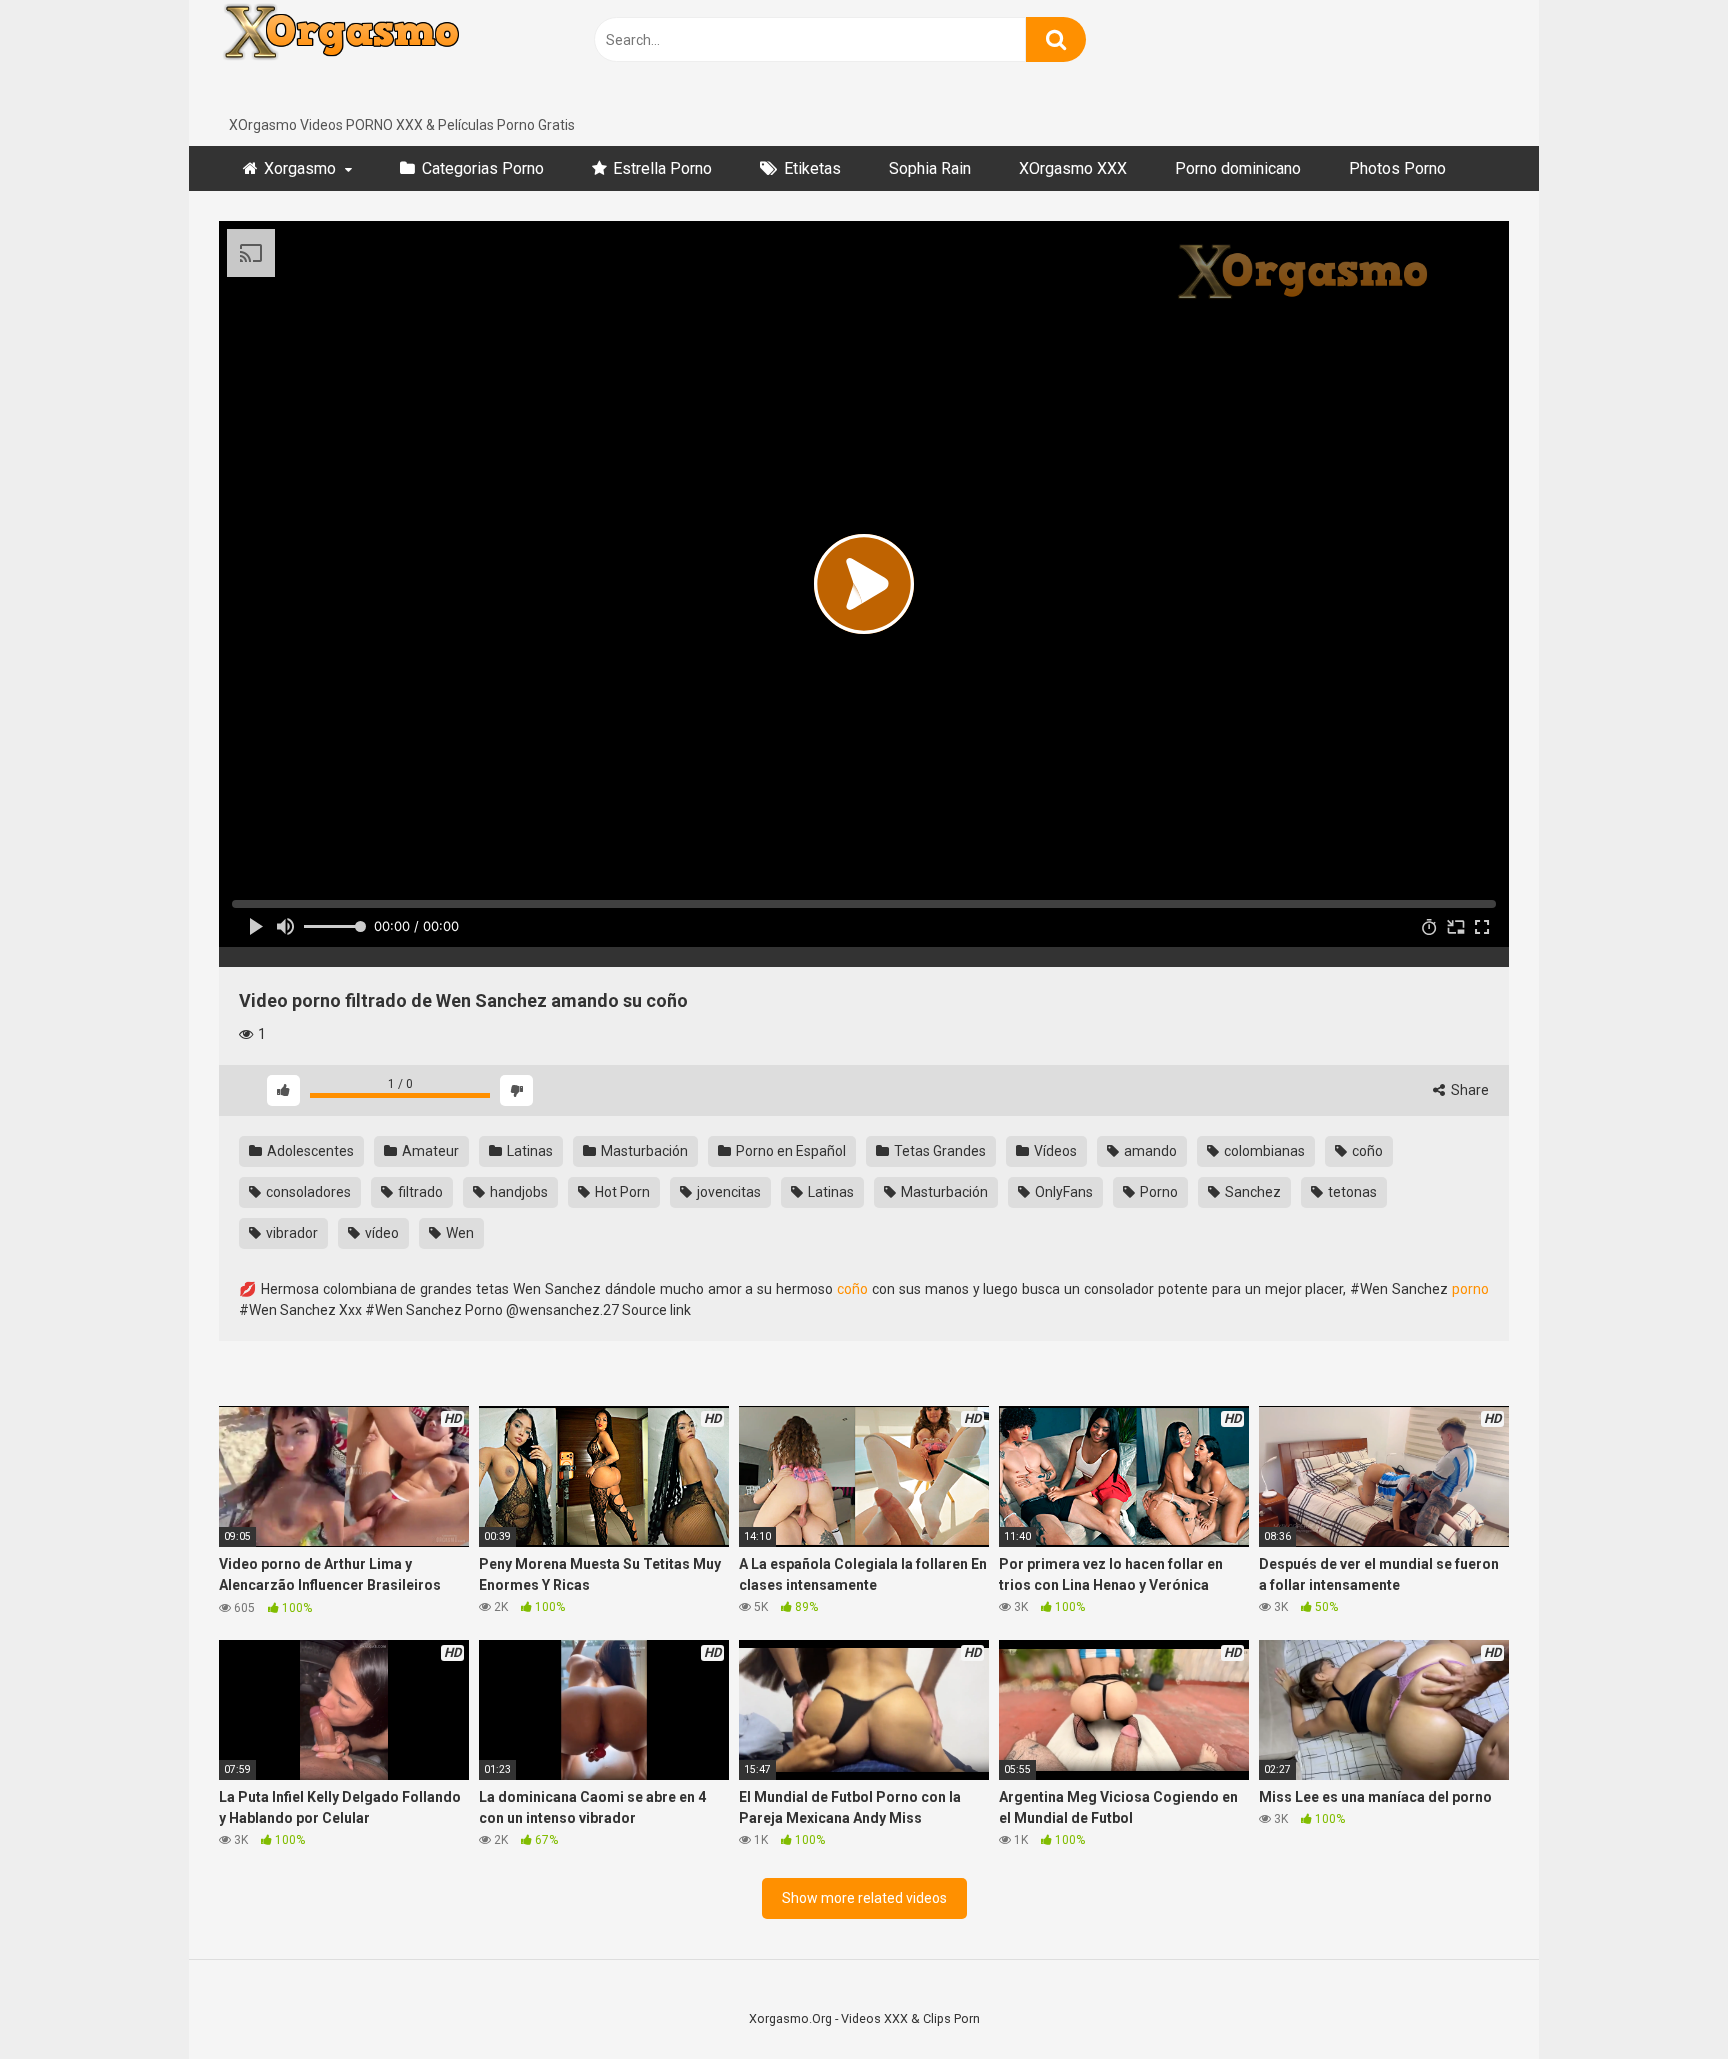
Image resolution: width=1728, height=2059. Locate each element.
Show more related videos (864, 1898)
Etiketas (812, 168)
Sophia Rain (930, 168)
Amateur (429, 1151)
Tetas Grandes (938, 1151)
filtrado (419, 1192)
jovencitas (727, 1192)
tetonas (1351, 1192)
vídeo (380, 1233)
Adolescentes (309, 1151)
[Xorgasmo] (369, 57)
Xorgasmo (300, 168)
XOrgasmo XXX (1073, 168)
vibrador (290, 1233)
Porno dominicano (1238, 168)
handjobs (517, 1192)
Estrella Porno (662, 168)
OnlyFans (1062, 1192)
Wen (458, 1233)
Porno (1157, 1192)
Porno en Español (789, 1151)
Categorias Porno (483, 168)
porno (1470, 1289)
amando (1149, 1151)
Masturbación (643, 1151)
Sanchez (1251, 1192)
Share (1468, 1090)
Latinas (528, 1151)
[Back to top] (1661, 1998)
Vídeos (1054, 1151)
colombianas (1263, 1151)
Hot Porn (621, 1192)
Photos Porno (1397, 168)
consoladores (307, 1192)
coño (1366, 1151)
